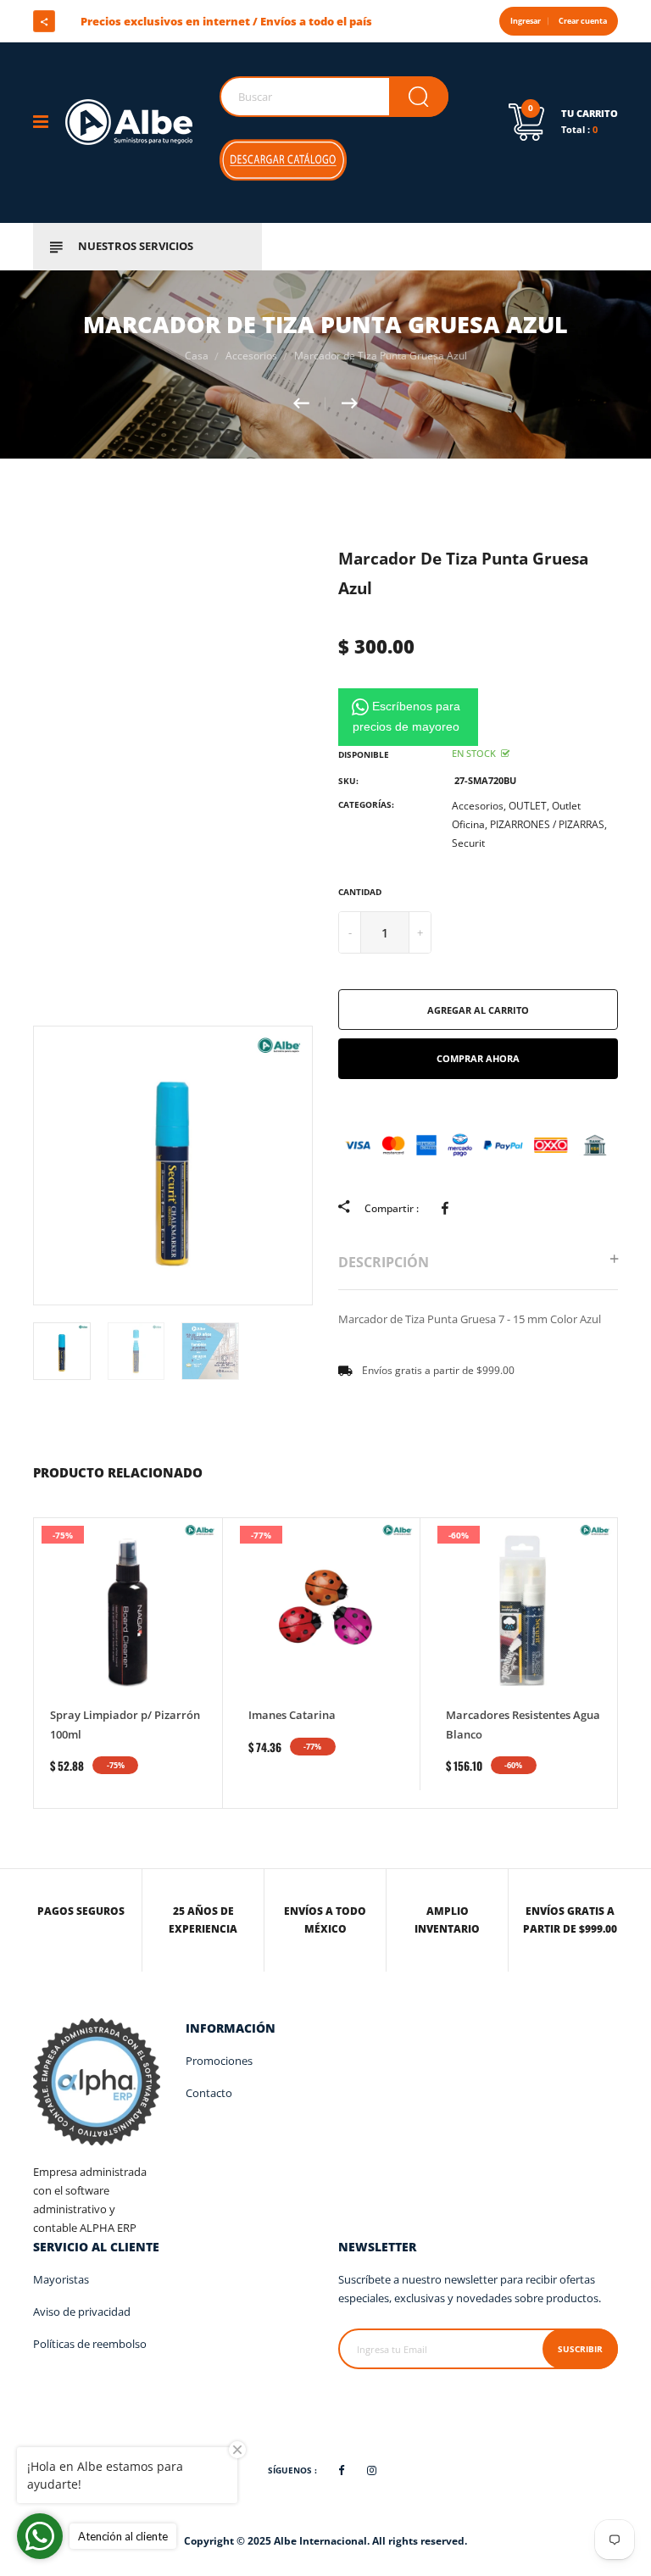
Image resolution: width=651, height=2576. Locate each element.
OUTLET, (529, 806)
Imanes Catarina (292, 1715)
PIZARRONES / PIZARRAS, (548, 824)
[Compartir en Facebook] (448, 1208)
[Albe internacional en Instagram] (124, 21)
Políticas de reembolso (90, 2344)
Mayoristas (61, 2279)
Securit (468, 843)
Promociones (219, 2061)
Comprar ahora (478, 1058)
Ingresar (526, 21)
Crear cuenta (583, 21)
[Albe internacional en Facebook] (93, 21)
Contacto (209, 2093)
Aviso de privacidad (82, 2312)
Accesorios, (479, 806)
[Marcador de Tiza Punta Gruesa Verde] (309, 403)
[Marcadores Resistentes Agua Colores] (350, 403)
